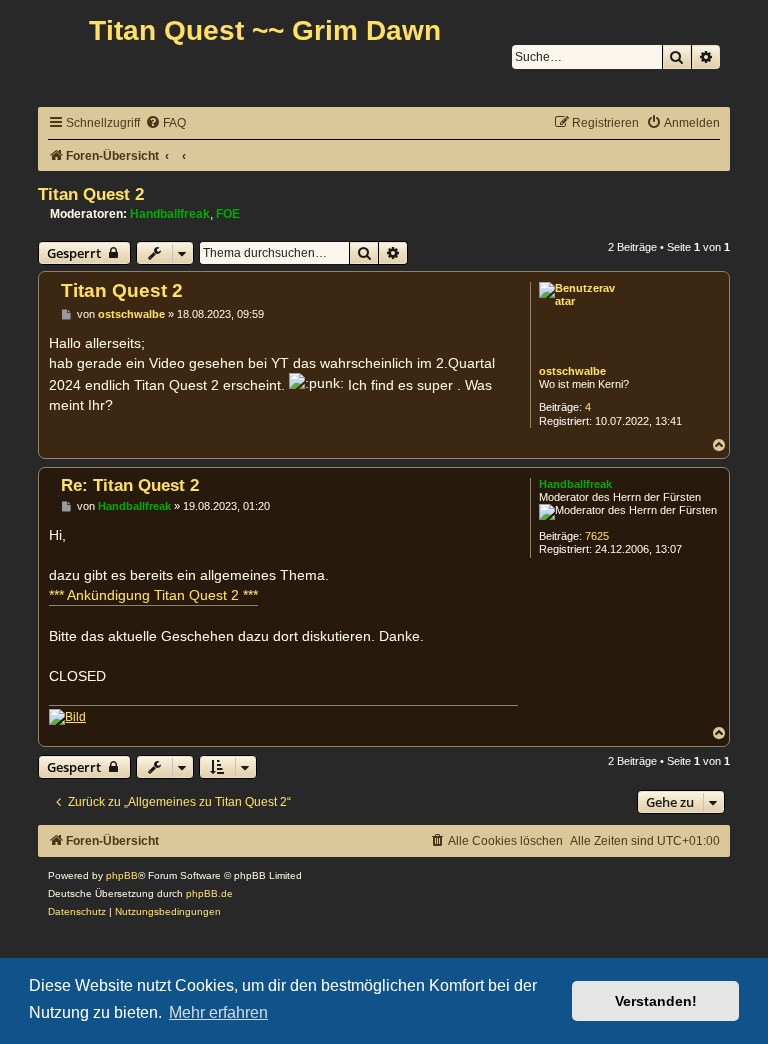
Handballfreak (170, 214)
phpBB (122, 875)
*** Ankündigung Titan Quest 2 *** (153, 595)
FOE (228, 214)
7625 (597, 536)
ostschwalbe (572, 371)
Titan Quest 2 (91, 194)
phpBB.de (209, 893)
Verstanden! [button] (656, 1001)
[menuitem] (165, 123)
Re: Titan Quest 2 (130, 485)
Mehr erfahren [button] (218, 1012)
